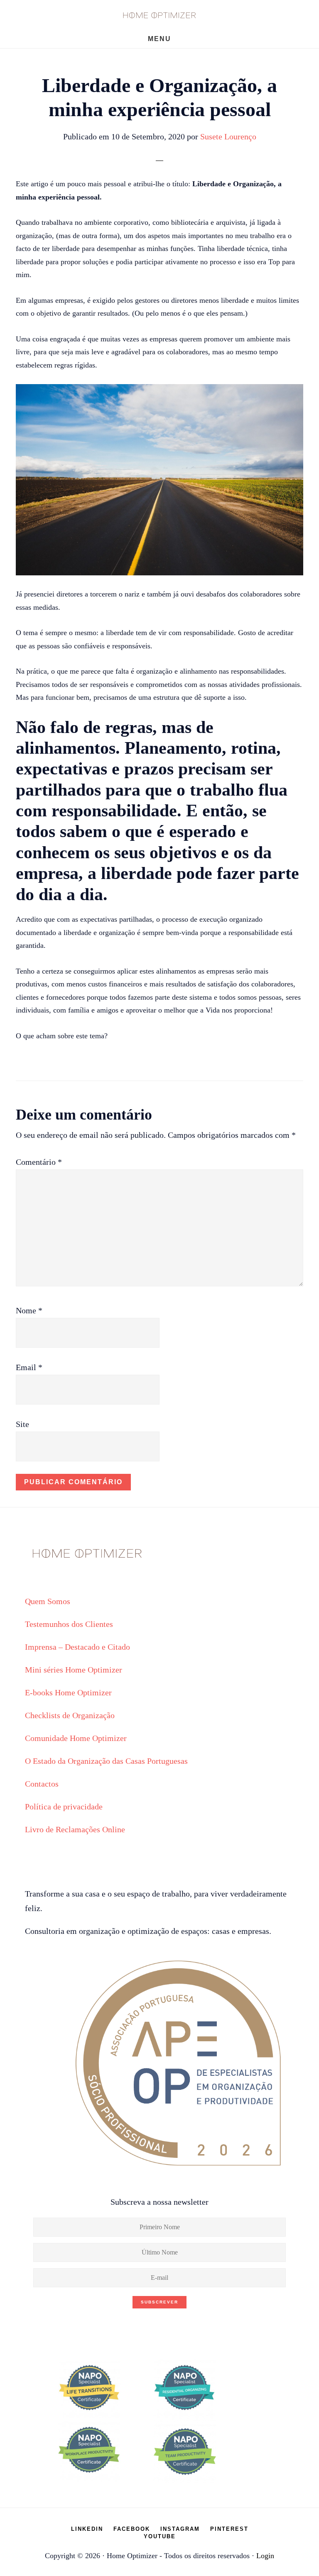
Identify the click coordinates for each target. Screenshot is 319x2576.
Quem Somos (48, 1601)
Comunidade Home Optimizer (76, 1738)
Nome (29, 1310)
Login (265, 2556)
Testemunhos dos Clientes (69, 1624)
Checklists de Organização (70, 1715)
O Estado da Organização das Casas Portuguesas (106, 1761)
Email (29, 1367)
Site (22, 1424)
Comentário (39, 1162)
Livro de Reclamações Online (75, 1829)
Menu (159, 39)
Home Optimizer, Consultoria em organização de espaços (159, 15)
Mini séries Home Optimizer (74, 1670)
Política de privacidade (64, 1807)
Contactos (42, 1784)
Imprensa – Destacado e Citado (77, 1647)
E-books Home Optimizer (68, 1692)
